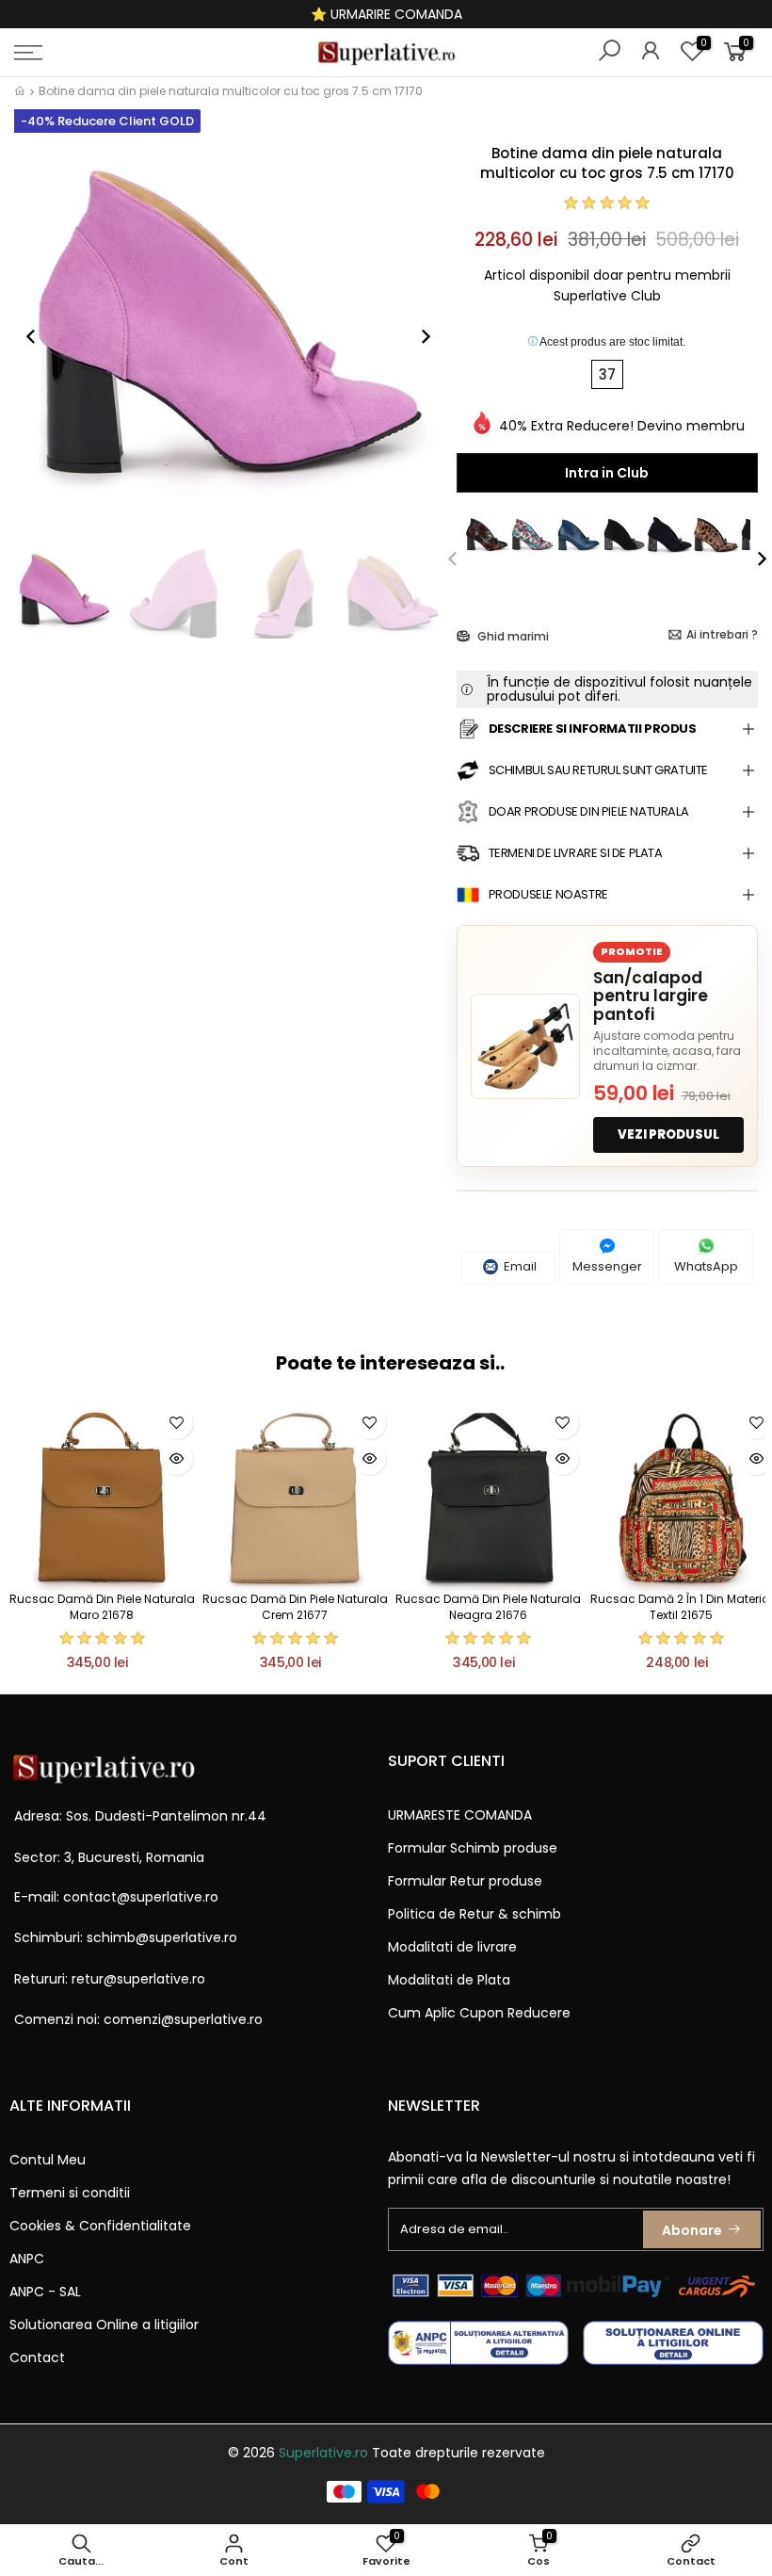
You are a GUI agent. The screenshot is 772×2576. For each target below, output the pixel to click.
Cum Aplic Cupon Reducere (479, 2013)
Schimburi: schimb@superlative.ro (126, 1937)
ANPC (27, 2259)
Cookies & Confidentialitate (100, 2226)
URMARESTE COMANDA (460, 1815)
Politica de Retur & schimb (474, 1914)
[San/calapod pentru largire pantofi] (525, 1046)
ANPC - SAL (45, 2292)
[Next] (416, 336)
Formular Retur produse (465, 1881)
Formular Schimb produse (473, 1848)
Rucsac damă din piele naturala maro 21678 (102, 1607)
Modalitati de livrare (452, 1947)
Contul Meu (48, 2160)
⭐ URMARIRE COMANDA (386, 14)
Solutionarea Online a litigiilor (104, 2325)
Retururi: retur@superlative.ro (110, 1979)
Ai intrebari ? (722, 634)
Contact (37, 2357)
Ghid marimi (512, 636)
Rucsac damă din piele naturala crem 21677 (295, 1607)
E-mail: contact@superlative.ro (116, 1897)
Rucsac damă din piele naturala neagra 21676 (488, 1607)
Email (519, 1266)
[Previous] (40, 336)
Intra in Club (607, 473)
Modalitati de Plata (449, 1980)
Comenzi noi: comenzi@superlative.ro (138, 2019)
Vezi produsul (668, 1134)
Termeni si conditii (70, 2193)
